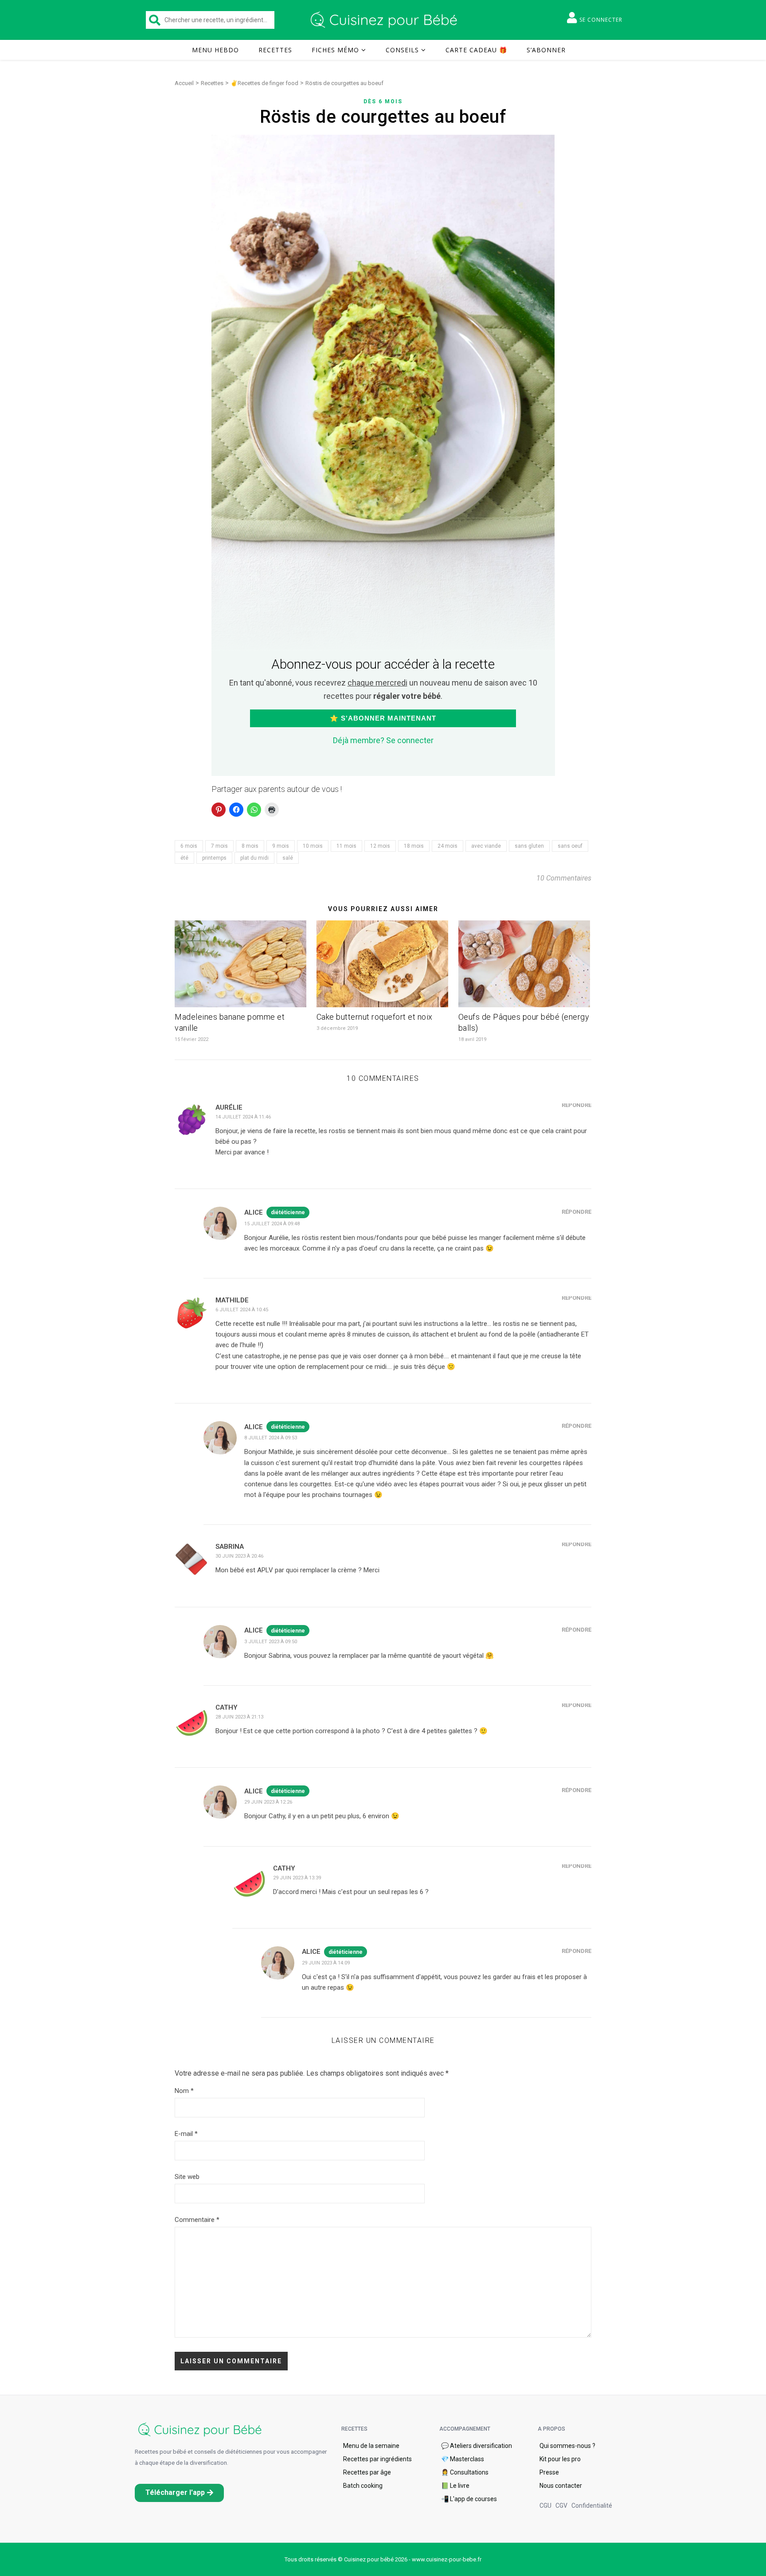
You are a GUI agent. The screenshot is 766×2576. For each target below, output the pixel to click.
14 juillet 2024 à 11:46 (243, 1117)
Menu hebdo (215, 50)
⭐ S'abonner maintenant (383, 718)
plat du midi (254, 858)
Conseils (402, 50)
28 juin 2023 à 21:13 (239, 1717)
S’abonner (546, 50)
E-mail (186, 2134)
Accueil (184, 83)
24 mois (447, 846)
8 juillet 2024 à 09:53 (271, 1438)
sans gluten (529, 846)
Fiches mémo (335, 50)
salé (288, 858)
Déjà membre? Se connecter (383, 740)
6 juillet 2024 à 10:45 (242, 1310)
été (184, 858)
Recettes (275, 50)
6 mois (189, 846)
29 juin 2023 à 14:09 (326, 1963)
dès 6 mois (383, 101)
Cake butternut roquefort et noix (375, 1017)
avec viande (486, 846)
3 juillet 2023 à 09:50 (271, 1642)
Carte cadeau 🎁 (476, 50)
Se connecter (601, 20)
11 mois (346, 846)
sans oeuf (570, 846)
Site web (187, 2177)
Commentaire (197, 2220)
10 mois (313, 846)
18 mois (414, 846)
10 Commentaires (564, 878)
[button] (179, 2493)
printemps (214, 858)
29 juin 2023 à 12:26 (268, 1802)
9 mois (281, 846)
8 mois (250, 846)
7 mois (219, 846)
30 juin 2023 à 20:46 (239, 1556)
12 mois (380, 846)
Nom (184, 2091)
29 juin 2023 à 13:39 (297, 1878)
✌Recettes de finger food (264, 83)
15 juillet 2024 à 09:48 (272, 1224)
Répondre (576, 1105)
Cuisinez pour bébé (385, 20)
